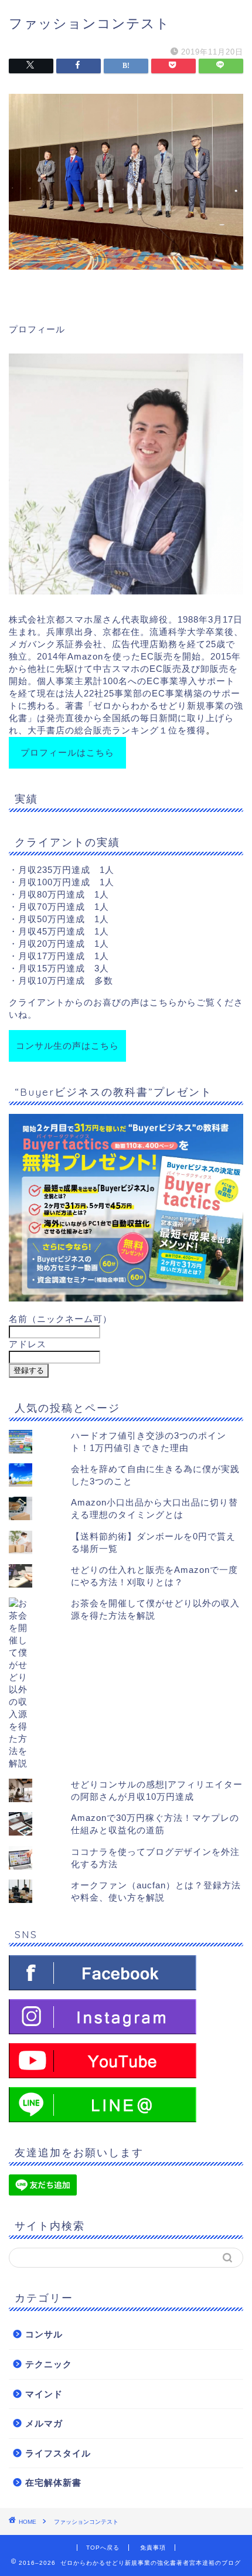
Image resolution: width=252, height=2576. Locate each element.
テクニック (49, 2364)
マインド (44, 2394)
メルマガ (44, 2423)
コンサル (44, 2334)
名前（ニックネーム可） (60, 1319)
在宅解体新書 (53, 2482)
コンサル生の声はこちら (67, 1046)
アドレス (28, 1344)
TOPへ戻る (103, 2548)
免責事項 (153, 2548)
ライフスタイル (58, 2453)
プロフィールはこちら (67, 752)
